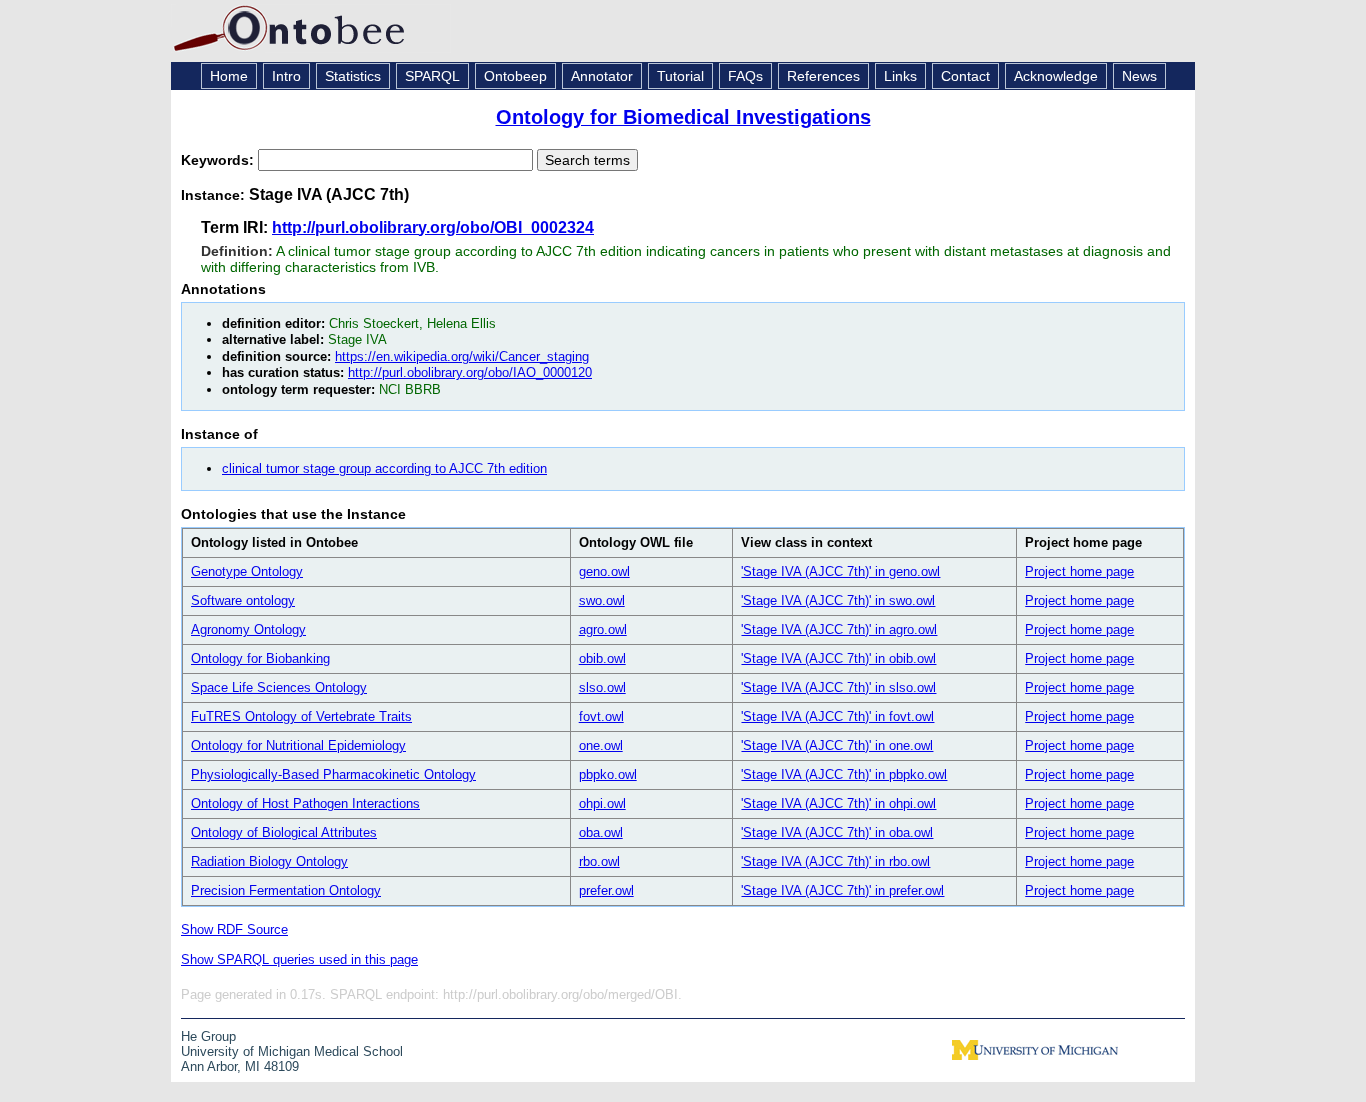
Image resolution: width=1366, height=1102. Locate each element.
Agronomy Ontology (248, 629)
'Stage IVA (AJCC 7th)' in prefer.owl (842, 890)
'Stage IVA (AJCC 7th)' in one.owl (837, 745)
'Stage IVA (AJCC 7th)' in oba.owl (837, 832)
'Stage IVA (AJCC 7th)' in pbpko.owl (844, 774)
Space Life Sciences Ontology (279, 687)
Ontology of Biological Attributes (284, 832)
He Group (208, 1036)
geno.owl (604, 571)
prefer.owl (606, 890)
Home (229, 76)
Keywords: (219, 160)
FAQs (745, 76)
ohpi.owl (602, 803)
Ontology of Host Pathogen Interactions (305, 803)
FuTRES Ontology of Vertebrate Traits (301, 716)
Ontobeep (515, 76)
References (823, 76)
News (1139, 76)
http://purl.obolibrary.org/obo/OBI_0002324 (433, 227)
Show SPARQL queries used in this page (299, 959)
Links (900, 76)
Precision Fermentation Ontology (286, 890)
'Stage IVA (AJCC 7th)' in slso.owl (838, 687)
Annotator (602, 76)
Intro (286, 76)
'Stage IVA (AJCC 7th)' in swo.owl (838, 600)
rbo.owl (599, 861)
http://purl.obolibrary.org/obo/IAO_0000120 (470, 372)
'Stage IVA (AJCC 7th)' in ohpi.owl (838, 803)
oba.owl (601, 832)
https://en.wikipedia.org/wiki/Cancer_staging (462, 356)
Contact (965, 76)
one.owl (601, 745)
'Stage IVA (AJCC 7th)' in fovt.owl (837, 716)
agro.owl (603, 629)
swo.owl (602, 600)
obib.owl (602, 658)
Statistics (353, 76)
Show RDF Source (234, 929)
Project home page (1079, 571)
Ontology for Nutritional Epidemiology (298, 745)
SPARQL (432, 76)
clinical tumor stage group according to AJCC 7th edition (384, 468)
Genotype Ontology (247, 571)
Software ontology (243, 600)
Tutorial (680, 76)
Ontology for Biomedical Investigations (683, 117)
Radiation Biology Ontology (269, 861)
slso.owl (602, 687)
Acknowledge (1056, 76)
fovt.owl (601, 716)
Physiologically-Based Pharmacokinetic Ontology (333, 774)
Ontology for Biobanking (260, 658)
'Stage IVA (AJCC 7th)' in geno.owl (840, 571)
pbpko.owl (608, 774)
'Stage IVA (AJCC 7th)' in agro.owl (839, 629)
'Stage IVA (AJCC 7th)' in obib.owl (838, 658)
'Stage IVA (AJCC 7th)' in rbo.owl (835, 861)
